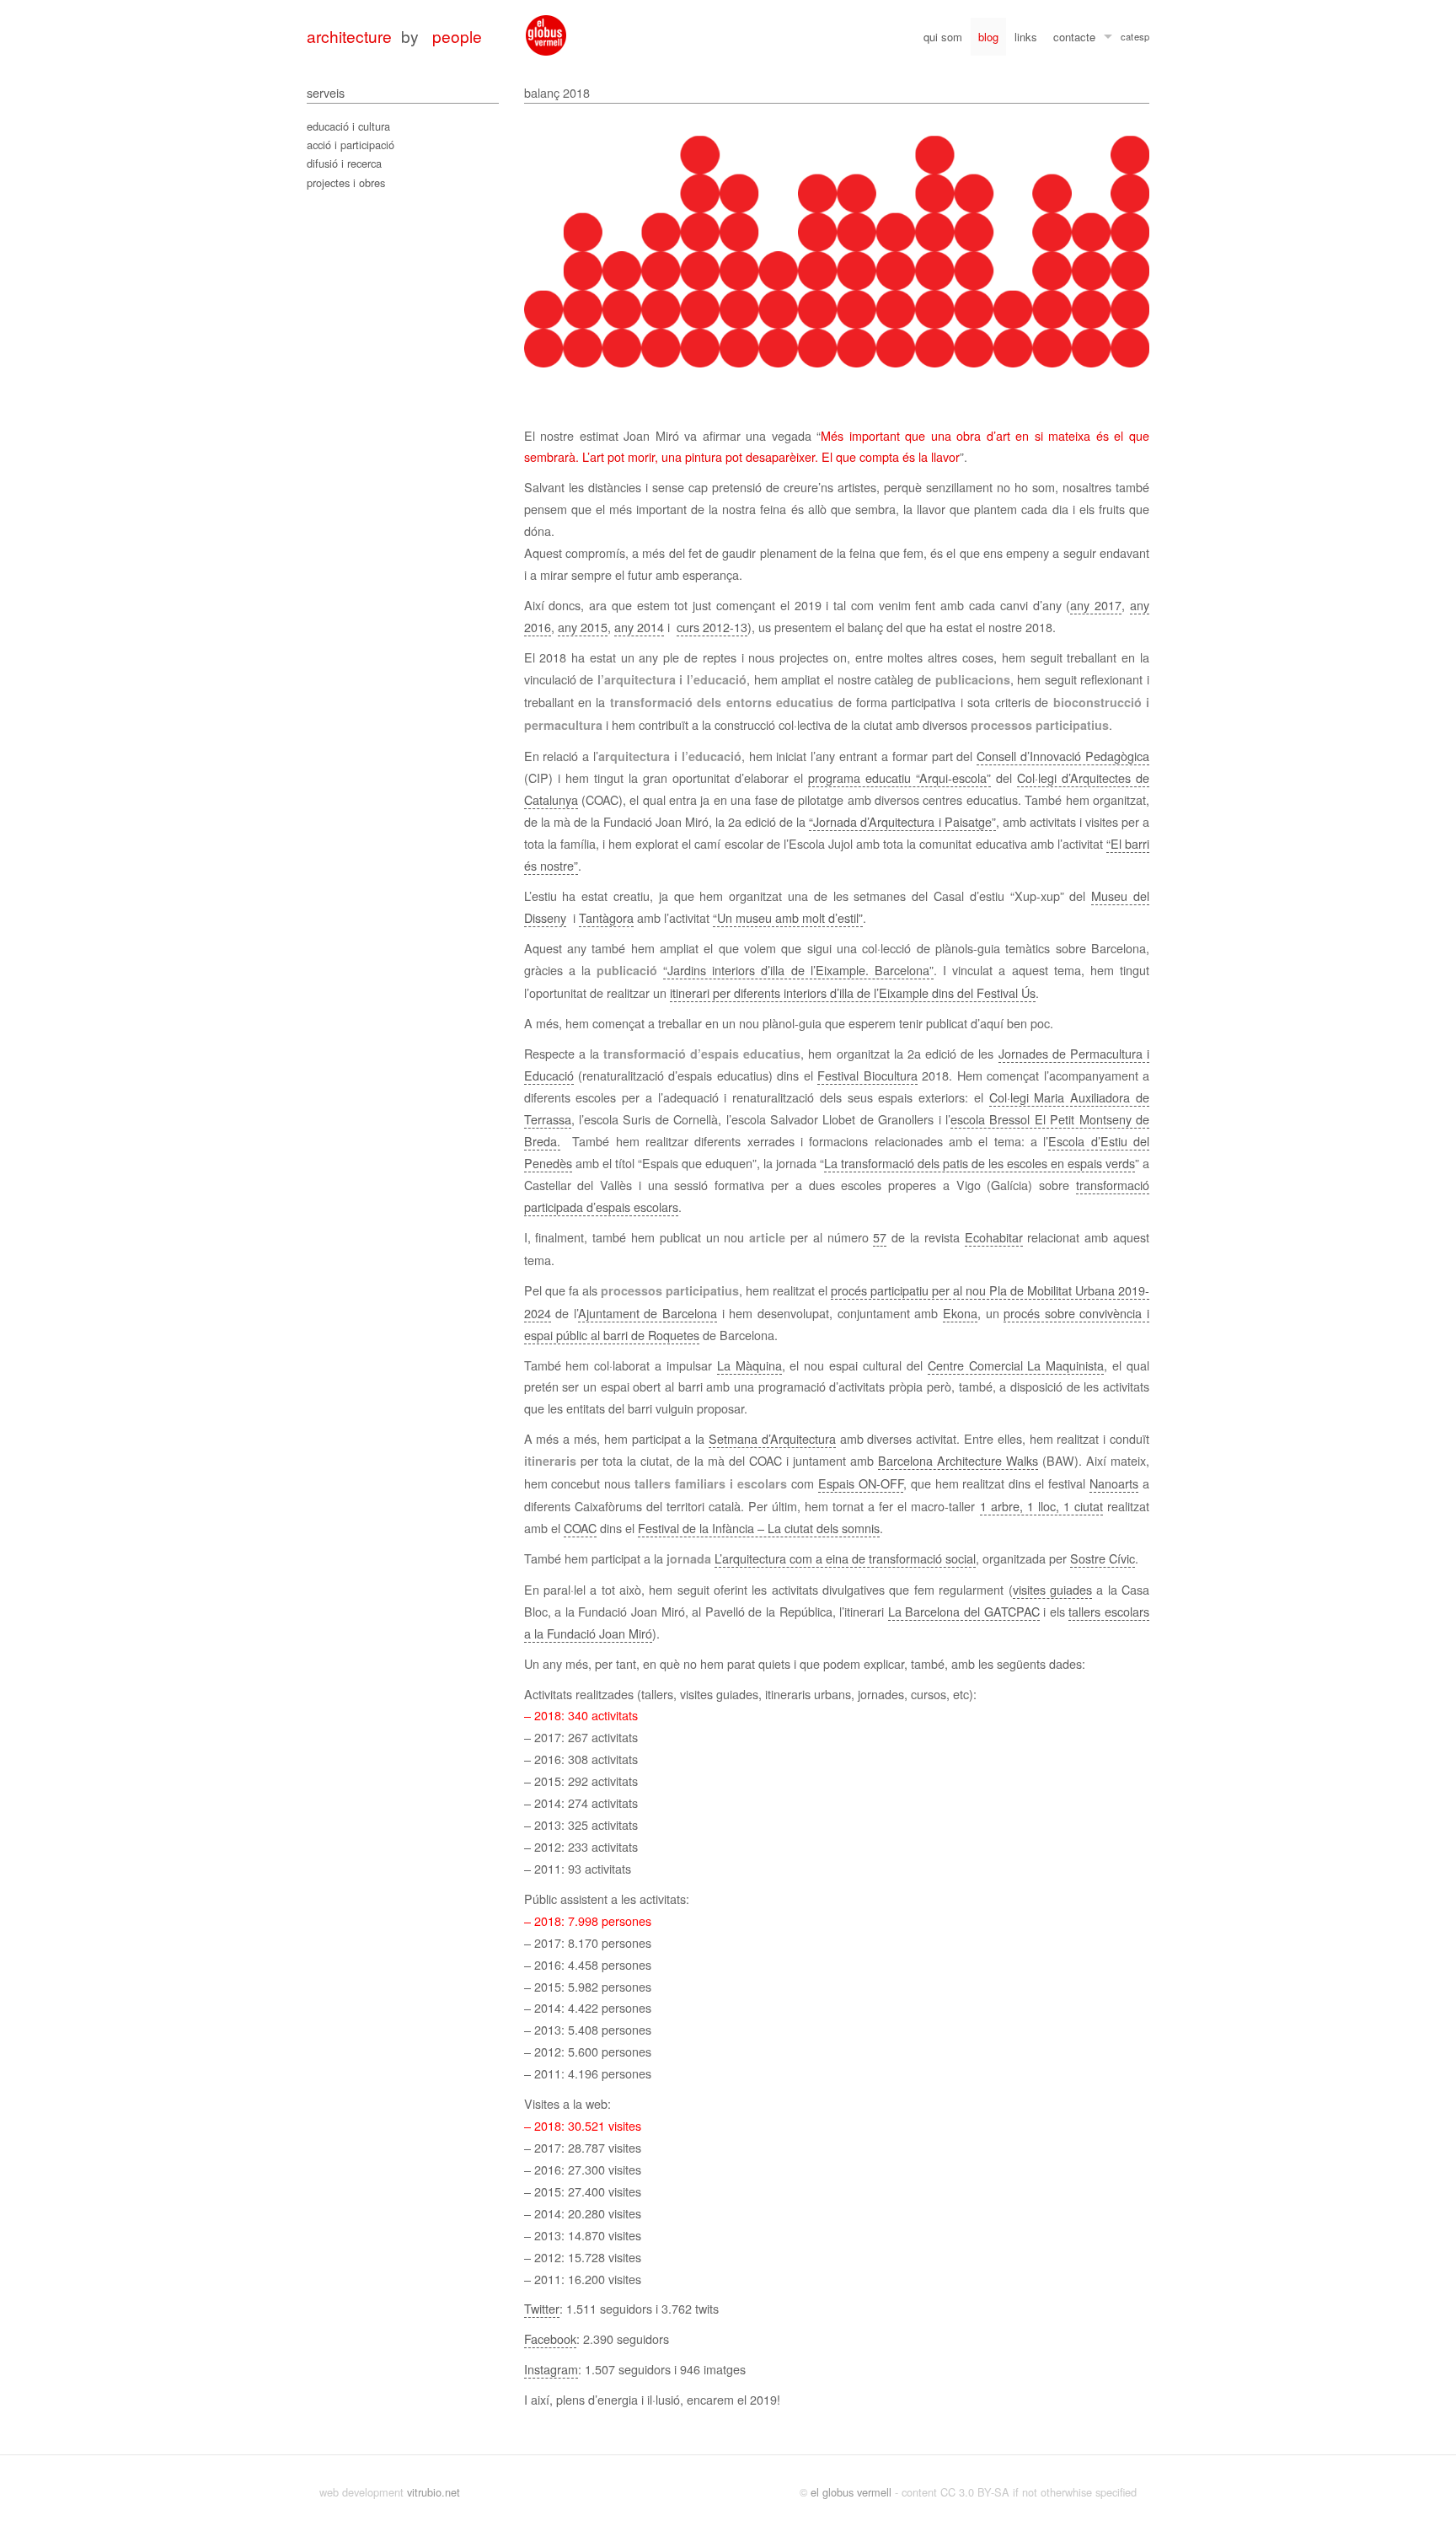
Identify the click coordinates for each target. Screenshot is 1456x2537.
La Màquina (749, 1365)
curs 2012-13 (712, 627)
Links (1026, 37)
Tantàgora (606, 917)
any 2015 (583, 627)
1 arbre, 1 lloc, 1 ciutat (1041, 1506)
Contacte (1074, 37)
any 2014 (639, 627)
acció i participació (351, 145)
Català (1127, 39)
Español (1142, 39)
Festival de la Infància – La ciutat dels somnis (759, 1528)
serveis (326, 92)
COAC (580, 1528)
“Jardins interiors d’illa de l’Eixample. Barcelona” (798, 970)
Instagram (551, 2369)
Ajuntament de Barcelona (648, 1313)
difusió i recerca (344, 163)
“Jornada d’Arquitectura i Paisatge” (902, 821)
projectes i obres (346, 182)
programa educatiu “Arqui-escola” (899, 778)
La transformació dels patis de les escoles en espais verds (980, 1163)
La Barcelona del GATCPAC (964, 1611)
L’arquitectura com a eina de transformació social (845, 1558)
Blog (988, 37)
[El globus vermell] (546, 35)
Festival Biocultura (867, 1075)
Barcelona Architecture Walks (958, 1460)
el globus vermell (851, 2492)
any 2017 (1096, 605)
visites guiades (1052, 1589)
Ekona (960, 1313)
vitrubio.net (434, 2492)
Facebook (550, 2339)
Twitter (542, 2308)
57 (880, 1237)
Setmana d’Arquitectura (772, 1438)
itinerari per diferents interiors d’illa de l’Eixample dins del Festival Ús (853, 992)
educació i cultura (348, 126)
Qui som (943, 37)
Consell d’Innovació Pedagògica (1063, 756)
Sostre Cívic (1103, 1558)
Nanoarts (1114, 1483)
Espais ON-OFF (861, 1483)
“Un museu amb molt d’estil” (788, 917)
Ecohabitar (994, 1237)
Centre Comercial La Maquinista (1016, 1365)
